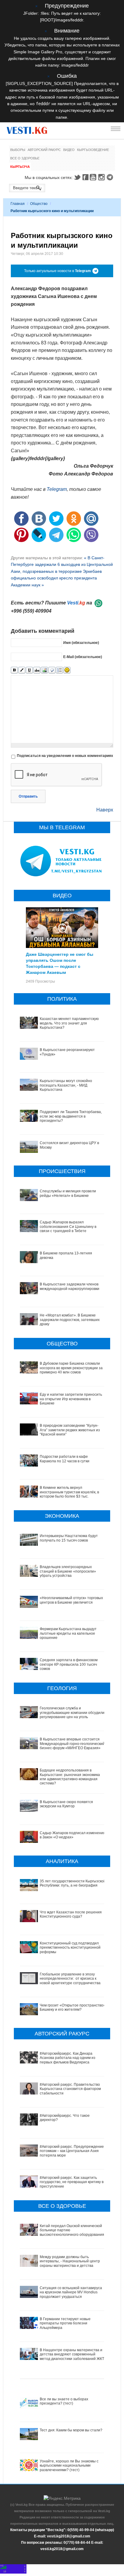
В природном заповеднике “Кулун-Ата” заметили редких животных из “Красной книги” (70, 1430)
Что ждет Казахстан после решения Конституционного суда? (71, 1914)
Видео (69, 150)
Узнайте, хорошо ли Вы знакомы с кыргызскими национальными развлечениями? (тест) (69, 2466)
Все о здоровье (25, 158)
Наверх (105, 810)
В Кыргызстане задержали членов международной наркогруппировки (70, 1286)
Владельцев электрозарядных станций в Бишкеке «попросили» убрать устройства (68, 1571)
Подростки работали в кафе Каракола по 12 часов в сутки (65, 1459)
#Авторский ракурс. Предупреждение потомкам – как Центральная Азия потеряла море (72, 2151)
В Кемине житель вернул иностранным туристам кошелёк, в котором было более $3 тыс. (69, 1492)
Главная (18, 204)
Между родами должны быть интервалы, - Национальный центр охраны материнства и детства (70, 2261)
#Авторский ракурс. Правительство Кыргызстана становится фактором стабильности (70, 2089)
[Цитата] (52, 670)
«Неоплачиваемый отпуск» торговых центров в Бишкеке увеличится (71, 1600)
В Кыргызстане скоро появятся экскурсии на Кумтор (66, 1804)
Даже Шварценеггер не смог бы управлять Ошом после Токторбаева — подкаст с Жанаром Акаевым (60, 963)
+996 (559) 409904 (31, 611)
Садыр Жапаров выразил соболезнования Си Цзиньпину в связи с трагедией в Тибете (68, 1227)
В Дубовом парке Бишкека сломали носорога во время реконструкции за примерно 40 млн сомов (71, 1368)
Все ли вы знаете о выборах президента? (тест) (64, 2401)
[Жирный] (14, 670)
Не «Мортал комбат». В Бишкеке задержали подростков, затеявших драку (70, 1320)
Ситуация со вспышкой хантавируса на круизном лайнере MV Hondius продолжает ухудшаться (71, 2292)
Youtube (94, 177)
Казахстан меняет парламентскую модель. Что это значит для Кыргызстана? (69, 1023)
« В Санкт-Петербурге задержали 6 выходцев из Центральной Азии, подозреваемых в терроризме (62, 565)
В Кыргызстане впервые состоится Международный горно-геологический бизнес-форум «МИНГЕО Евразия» (72, 1744)
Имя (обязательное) (81, 643)
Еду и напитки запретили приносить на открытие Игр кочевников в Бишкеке (71, 1399)
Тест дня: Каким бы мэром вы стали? (71, 2430)
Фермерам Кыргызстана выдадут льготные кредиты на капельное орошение (68, 1633)
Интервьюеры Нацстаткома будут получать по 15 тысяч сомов (69, 1538)
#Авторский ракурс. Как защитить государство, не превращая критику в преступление (72, 2182)
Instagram (102, 177)
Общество (39, 204)
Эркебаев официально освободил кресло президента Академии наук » (56, 578)
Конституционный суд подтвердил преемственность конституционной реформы (70, 1948)
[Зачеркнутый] (37, 670)
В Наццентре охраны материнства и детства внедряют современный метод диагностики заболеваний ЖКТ (72, 2354)
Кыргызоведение (93, 150)
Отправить (28, 796)
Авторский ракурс (44, 150)
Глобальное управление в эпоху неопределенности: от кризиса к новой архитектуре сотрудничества (70, 1979)
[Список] (59, 670)
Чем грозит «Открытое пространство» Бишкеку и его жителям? (73, 2007)
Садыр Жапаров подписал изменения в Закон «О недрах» (73, 1835)
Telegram (111, 177)
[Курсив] (22, 670)
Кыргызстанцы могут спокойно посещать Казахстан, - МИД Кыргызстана (66, 1085)
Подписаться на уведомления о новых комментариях (65, 756)
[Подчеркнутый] (29, 670)
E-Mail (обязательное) (83, 657)
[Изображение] (44, 670)
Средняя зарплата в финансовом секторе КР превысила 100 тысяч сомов (69, 1664)
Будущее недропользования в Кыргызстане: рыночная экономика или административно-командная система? (70, 1777)
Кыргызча (20, 167)
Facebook (85, 177)
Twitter (77, 177)
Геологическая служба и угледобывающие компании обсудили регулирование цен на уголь (72, 1713)
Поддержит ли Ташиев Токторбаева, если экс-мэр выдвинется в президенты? (71, 1116)
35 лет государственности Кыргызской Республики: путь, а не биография (73, 1883)
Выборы (18, 150)
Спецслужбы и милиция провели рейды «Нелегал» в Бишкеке (68, 1193)
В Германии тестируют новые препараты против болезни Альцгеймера (65, 2323)
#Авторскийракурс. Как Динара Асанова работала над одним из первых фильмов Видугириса (68, 2058)
